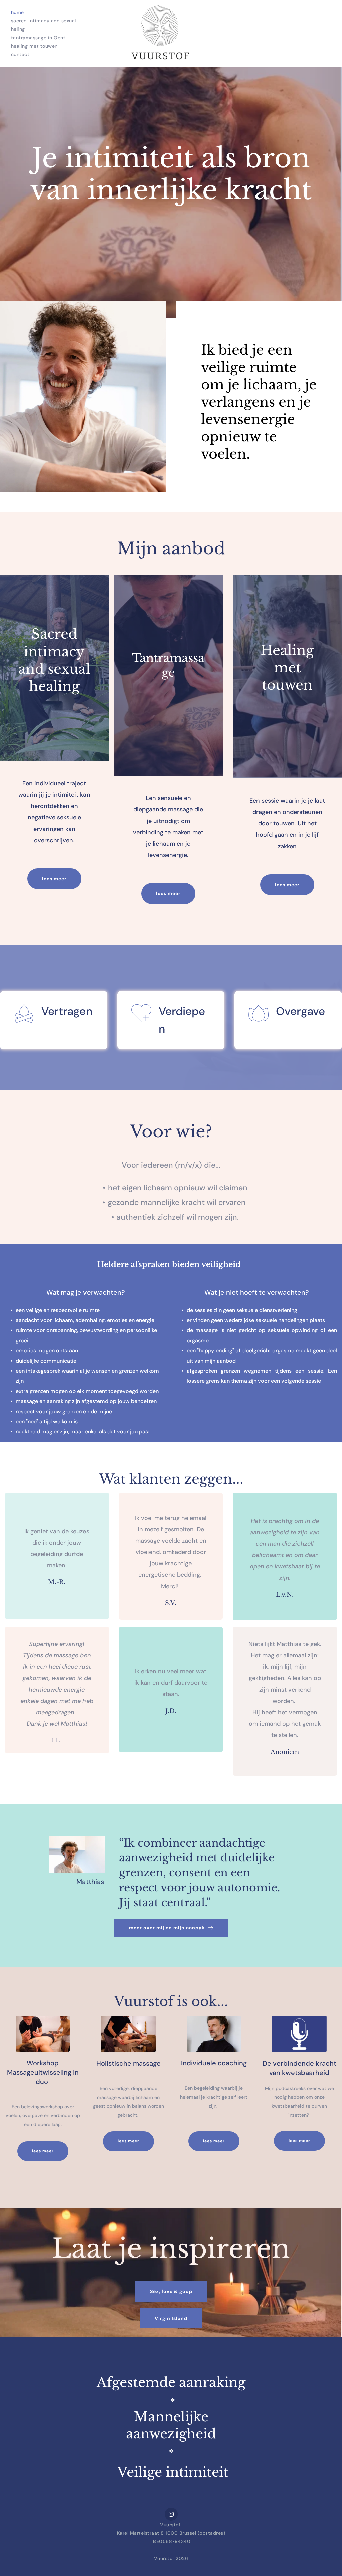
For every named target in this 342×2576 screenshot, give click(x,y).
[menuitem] (18, 13)
